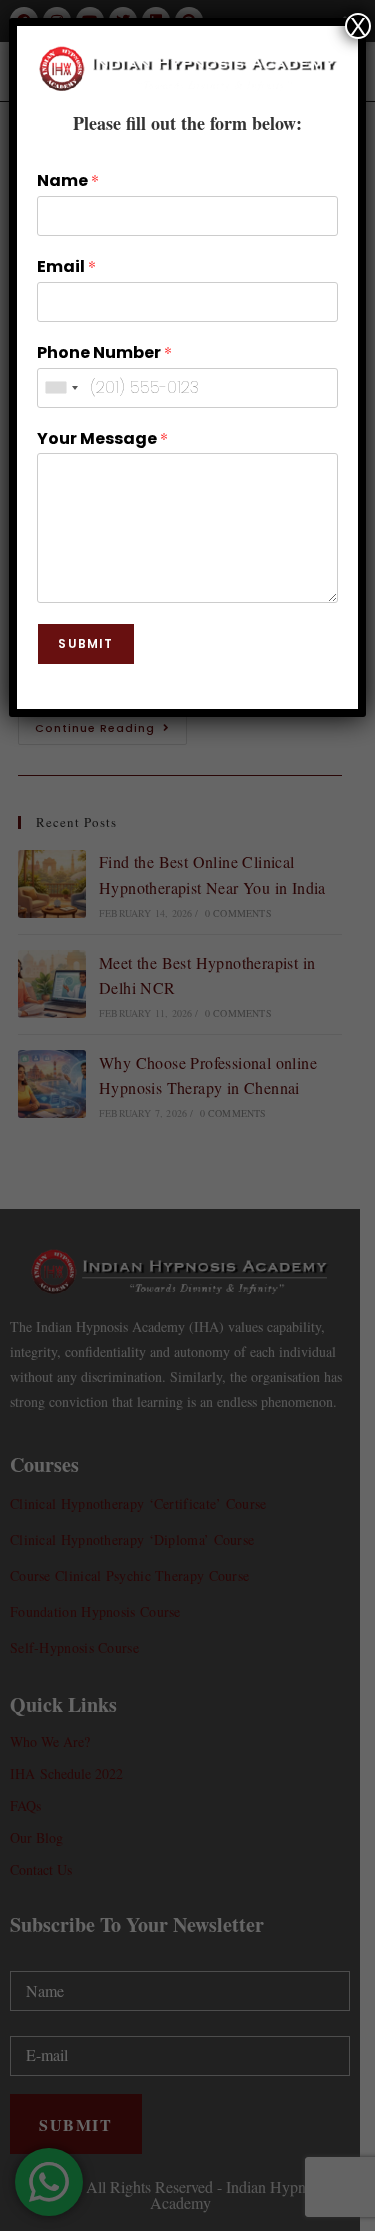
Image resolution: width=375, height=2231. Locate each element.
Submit (85, 643)
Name (68, 181)
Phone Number (104, 353)
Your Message (102, 439)
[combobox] (61, 388)
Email (66, 267)
